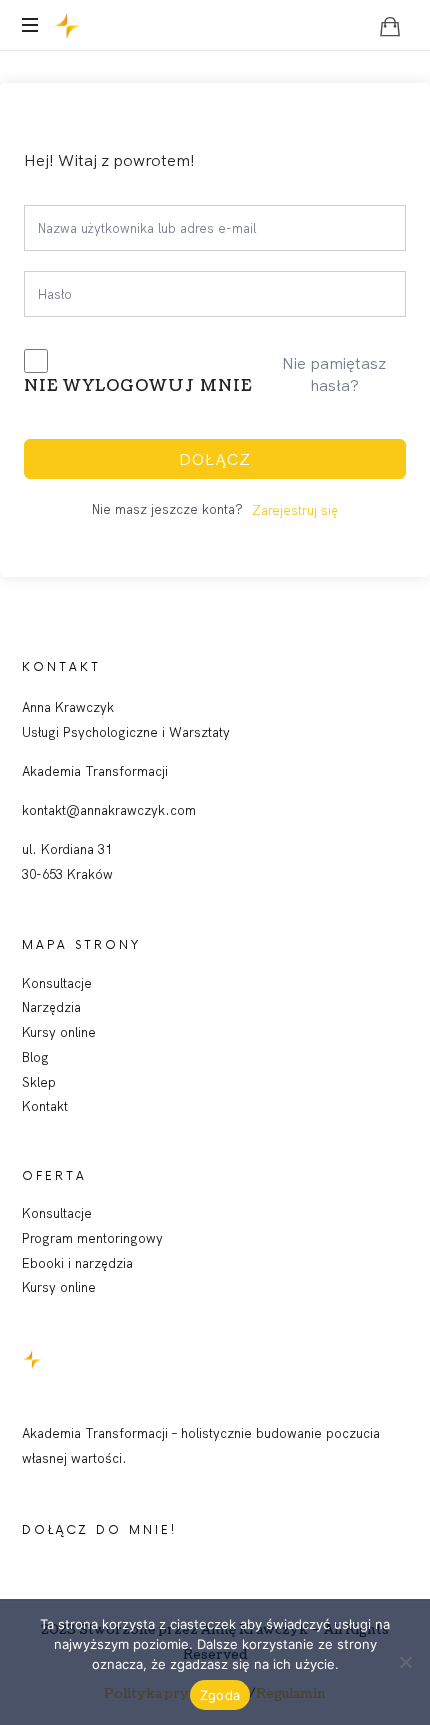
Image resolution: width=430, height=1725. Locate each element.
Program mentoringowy (92, 1238)
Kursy (41, 1287)
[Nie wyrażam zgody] (405, 1662)
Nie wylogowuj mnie (138, 386)
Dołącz (215, 459)
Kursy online (59, 1032)
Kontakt (45, 1106)
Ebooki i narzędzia (77, 1263)
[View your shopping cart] (390, 26)
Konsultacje (57, 983)
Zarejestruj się (295, 510)
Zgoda (220, 1695)
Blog (35, 1057)
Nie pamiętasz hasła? (334, 374)
